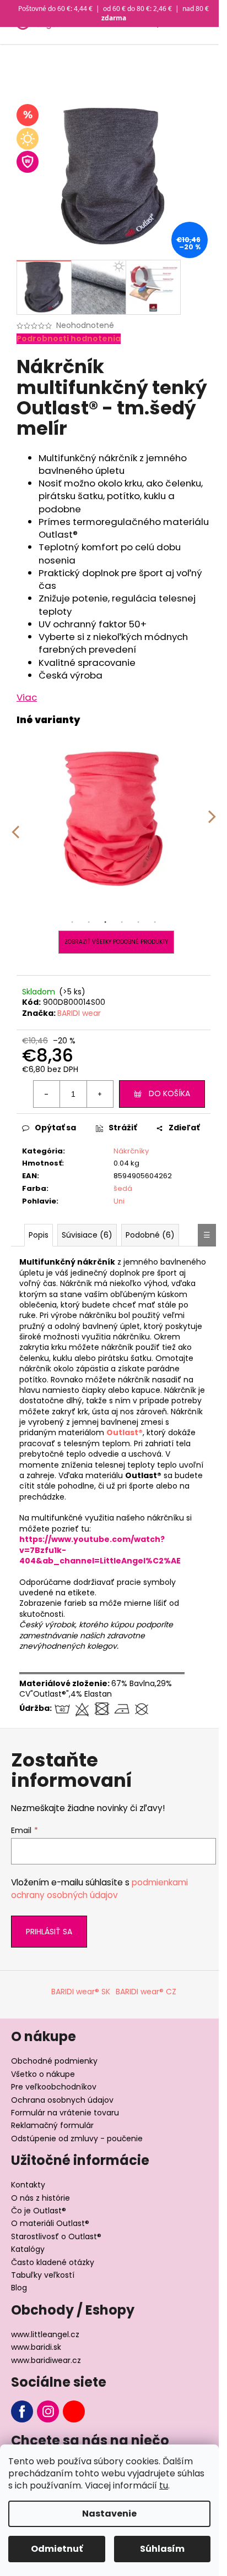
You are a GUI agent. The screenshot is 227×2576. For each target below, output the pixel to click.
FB (22, 2411)
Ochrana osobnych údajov (62, 2100)
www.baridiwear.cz (46, 2360)
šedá (123, 1188)
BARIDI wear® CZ (146, 1992)
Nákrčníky (131, 1151)
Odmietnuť (57, 2549)
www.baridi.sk (36, 2347)
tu (164, 2485)
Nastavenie (109, 2514)
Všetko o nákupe (43, 2074)
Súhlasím (162, 2549)
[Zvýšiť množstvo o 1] (100, 1094)
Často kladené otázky (53, 2262)
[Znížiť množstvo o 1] (47, 1094)
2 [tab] (89, 922)
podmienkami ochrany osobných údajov (99, 1888)
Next (212, 824)
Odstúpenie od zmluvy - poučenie (77, 2139)
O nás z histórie (40, 2198)
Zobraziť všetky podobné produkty (116, 942)
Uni (119, 1201)
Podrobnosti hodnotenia (69, 339)
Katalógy (28, 2249)
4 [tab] (122, 922)
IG (48, 2411)
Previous (15, 824)
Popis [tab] (39, 1235)
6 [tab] (155, 922)
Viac (27, 697)
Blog (19, 2288)
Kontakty (28, 2185)
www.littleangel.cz (45, 2334)
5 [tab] (138, 922)
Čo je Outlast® (39, 2211)
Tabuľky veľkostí (43, 2275)
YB (74, 2411)
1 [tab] (72, 922)
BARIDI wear (79, 1013)
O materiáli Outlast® (50, 2223)
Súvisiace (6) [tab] (87, 1235)
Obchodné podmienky (54, 2061)
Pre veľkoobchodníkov (54, 2087)
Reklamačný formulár (52, 2125)
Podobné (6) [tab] (150, 1235)
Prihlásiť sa (49, 1932)
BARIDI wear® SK (81, 1992)
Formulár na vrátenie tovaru (65, 2113)
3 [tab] (105, 922)
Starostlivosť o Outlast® (56, 2236)
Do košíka (169, 1093)
